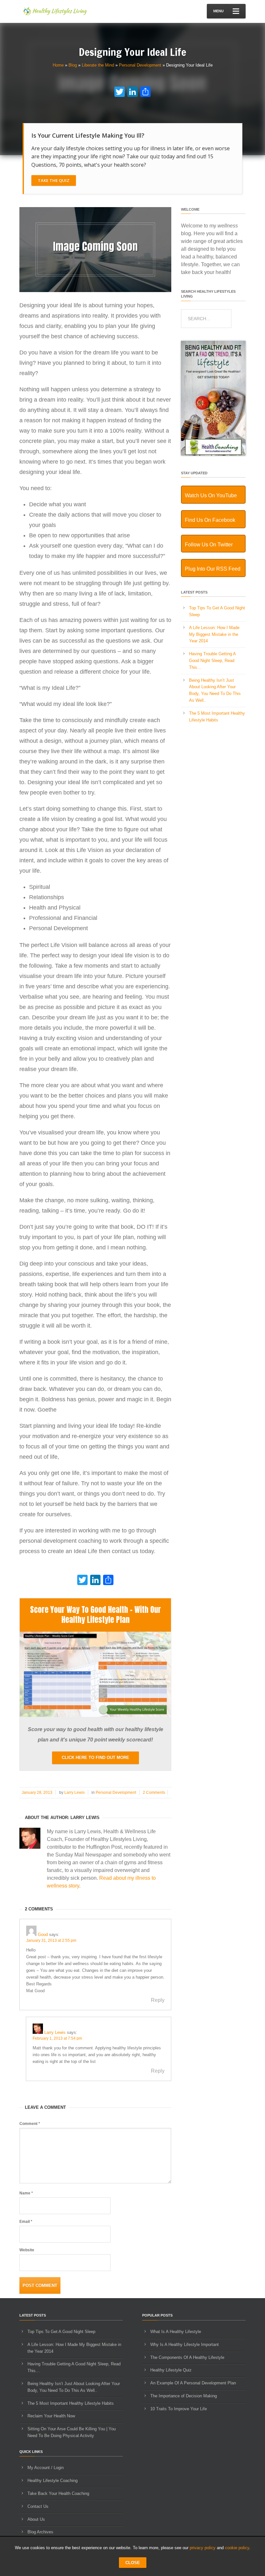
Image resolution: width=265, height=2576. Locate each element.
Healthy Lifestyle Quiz (171, 2370)
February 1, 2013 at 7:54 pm (57, 2038)
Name (26, 2193)
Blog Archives (40, 2532)
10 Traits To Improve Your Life (179, 2409)
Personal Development (140, 65)
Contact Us (38, 2506)
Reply (158, 2000)
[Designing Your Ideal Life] (95, 291)
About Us (36, 2519)
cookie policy (237, 2548)
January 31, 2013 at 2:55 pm (51, 1940)
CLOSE (133, 2563)
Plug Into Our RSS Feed (213, 569)
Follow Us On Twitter (209, 545)
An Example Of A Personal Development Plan (193, 2383)
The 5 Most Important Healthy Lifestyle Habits (71, 2403)
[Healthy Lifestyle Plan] (95, 1715)
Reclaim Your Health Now (51, 2416)
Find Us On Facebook (210, 520)
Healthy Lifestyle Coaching (53, 2481)
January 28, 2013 (37, 1793)
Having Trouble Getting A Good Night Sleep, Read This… (212, 661)
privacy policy (203, 2548)
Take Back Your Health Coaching (58, 2493)
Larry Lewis (74, 1793)
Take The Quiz (54, 180)
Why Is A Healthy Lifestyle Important (185, 2345)
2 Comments (154, 1793)
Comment (30, 2124)
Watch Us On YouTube (211, 495)
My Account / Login (46, 2468)
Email (26, 2222)
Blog (73, 65)
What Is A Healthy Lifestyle (176, 2332)
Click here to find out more (95, 1757)
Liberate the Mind (98, 65)
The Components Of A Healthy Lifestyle (187, 2357)
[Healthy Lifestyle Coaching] (213, 454)
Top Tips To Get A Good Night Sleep (61, 2332)
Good (43, 1935)
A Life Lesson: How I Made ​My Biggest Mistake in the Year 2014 (215, 634)
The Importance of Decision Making (184, 2396)
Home (58, 65)
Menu (218, 11)
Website (27, 2250)
